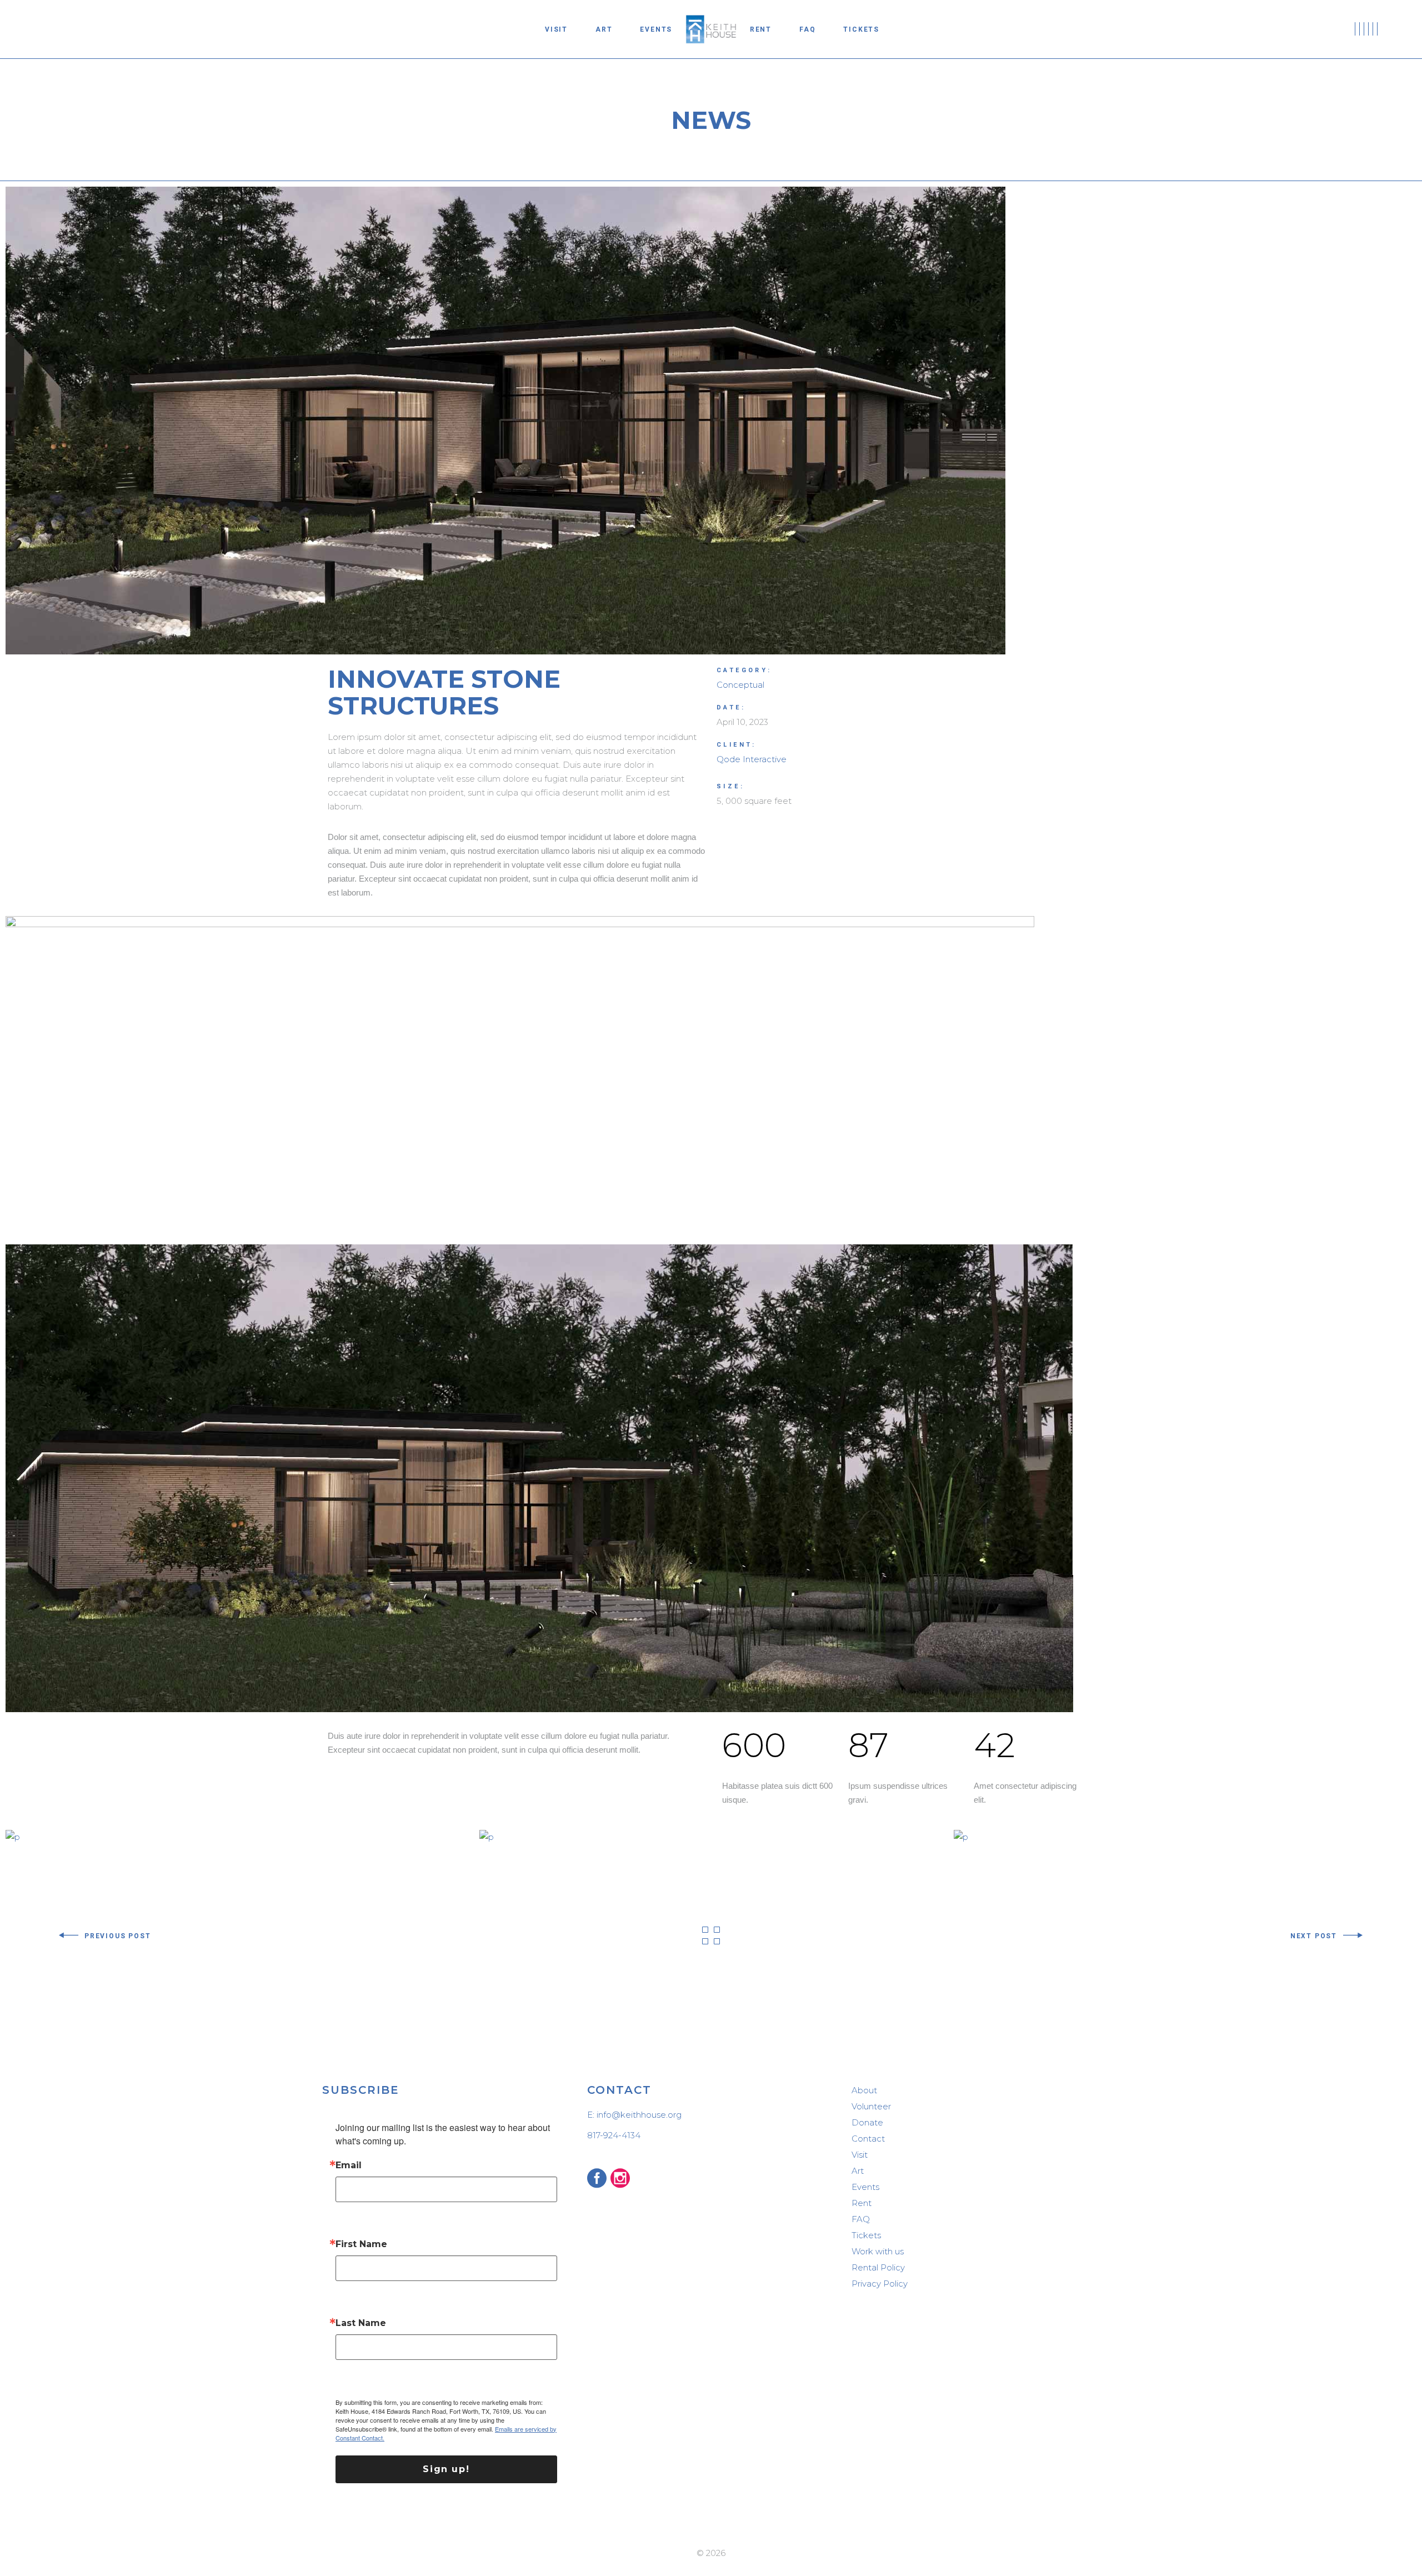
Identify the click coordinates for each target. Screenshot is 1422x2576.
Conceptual (740, 685)
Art (858, 2171)
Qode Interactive (752, 759)
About (864, 2090)
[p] (13, 1836)
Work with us (878, 2251)
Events (865, 2187)
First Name (361, 2244)
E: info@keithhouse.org (634, 2115)
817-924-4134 (614, 2135)
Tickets (866, 2235)
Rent (862, 2203)
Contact (868, 2139)
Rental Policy (878, 2267)
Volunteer (871, 2106)
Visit (860, 2155)
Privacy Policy (880, 2284)
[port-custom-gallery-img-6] (711, 1075)
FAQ (861, 2219)
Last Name (361, 2323)
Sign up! (446, 2469)
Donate (867, 2122)
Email (349, 2165)
